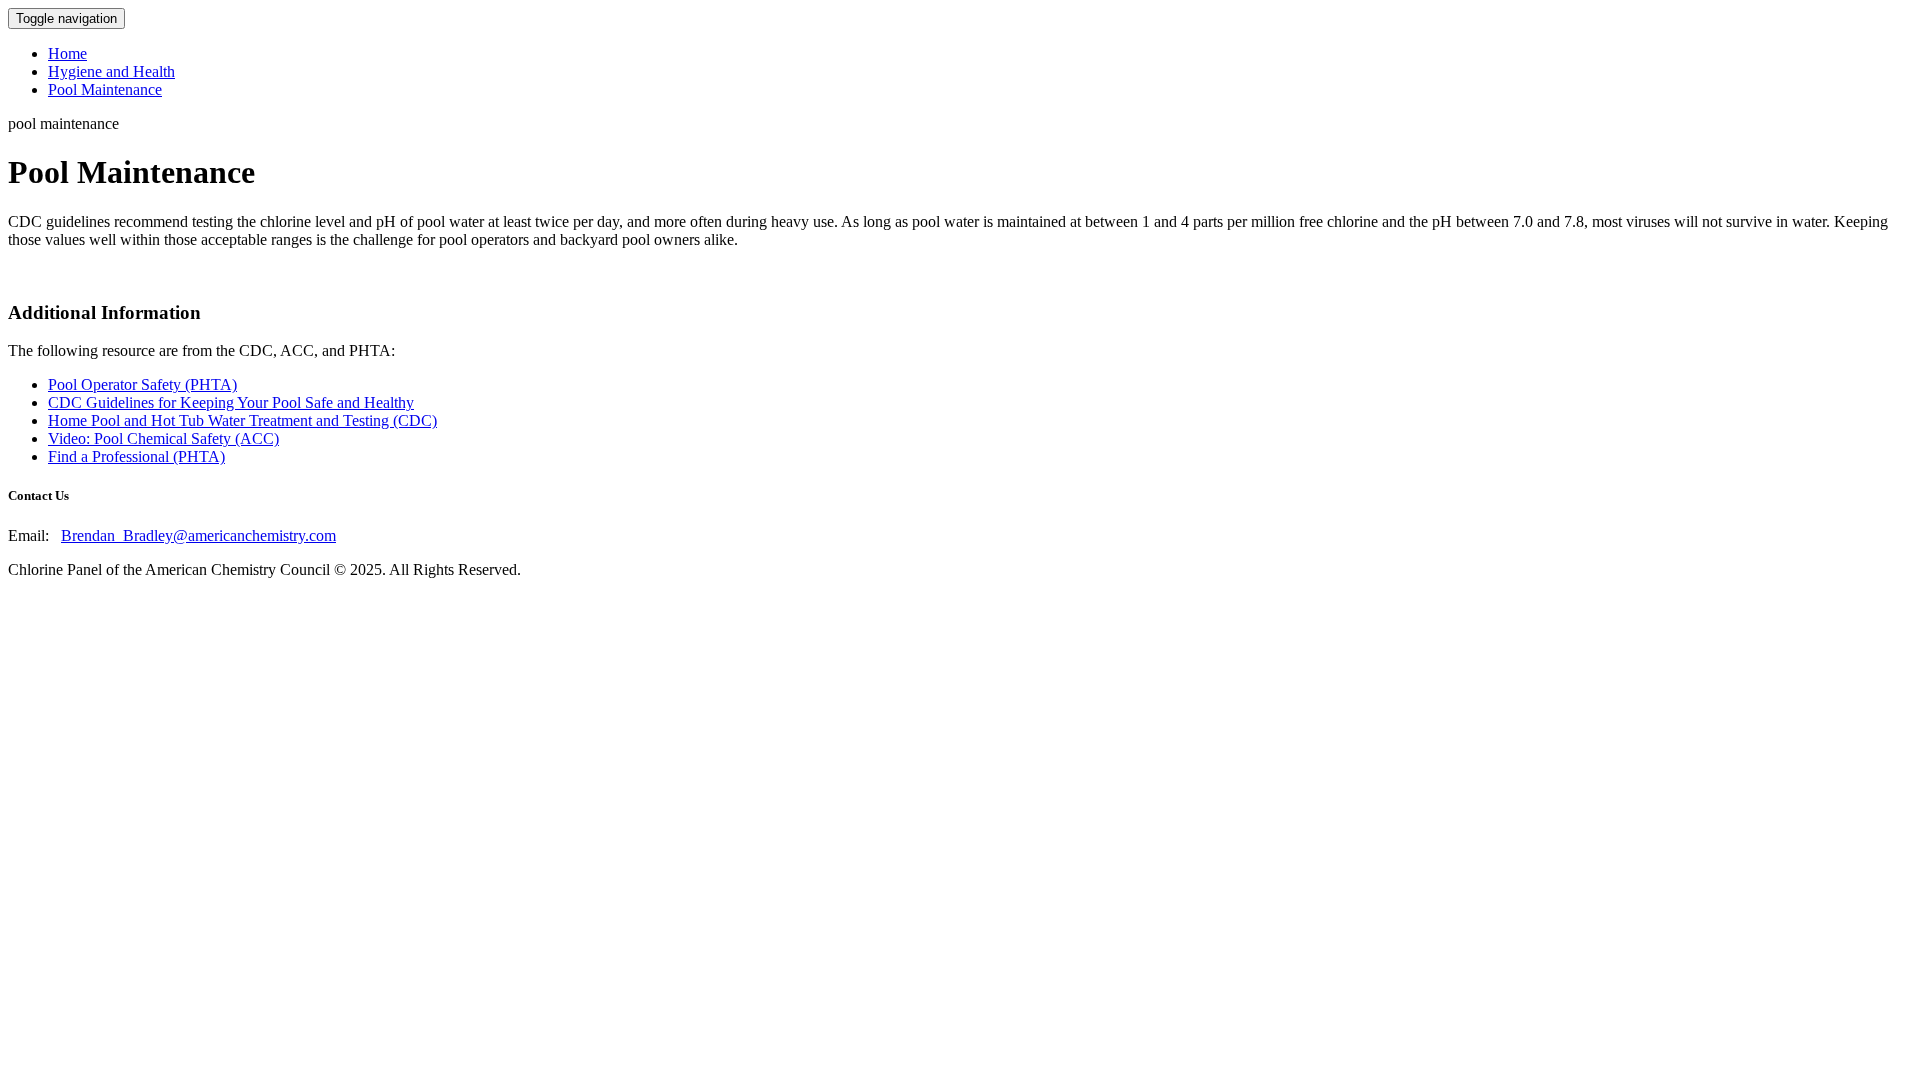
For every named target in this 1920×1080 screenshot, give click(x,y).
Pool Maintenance (105, 89)
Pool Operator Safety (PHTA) (142, 384)
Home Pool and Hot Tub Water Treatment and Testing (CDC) (242, 420)
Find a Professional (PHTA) (136, 456)
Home (67, 53)
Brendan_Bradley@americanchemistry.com (198, 535)
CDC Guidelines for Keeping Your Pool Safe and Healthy (231, 402)
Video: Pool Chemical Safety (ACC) (163, 438)
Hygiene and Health (111, 71)
